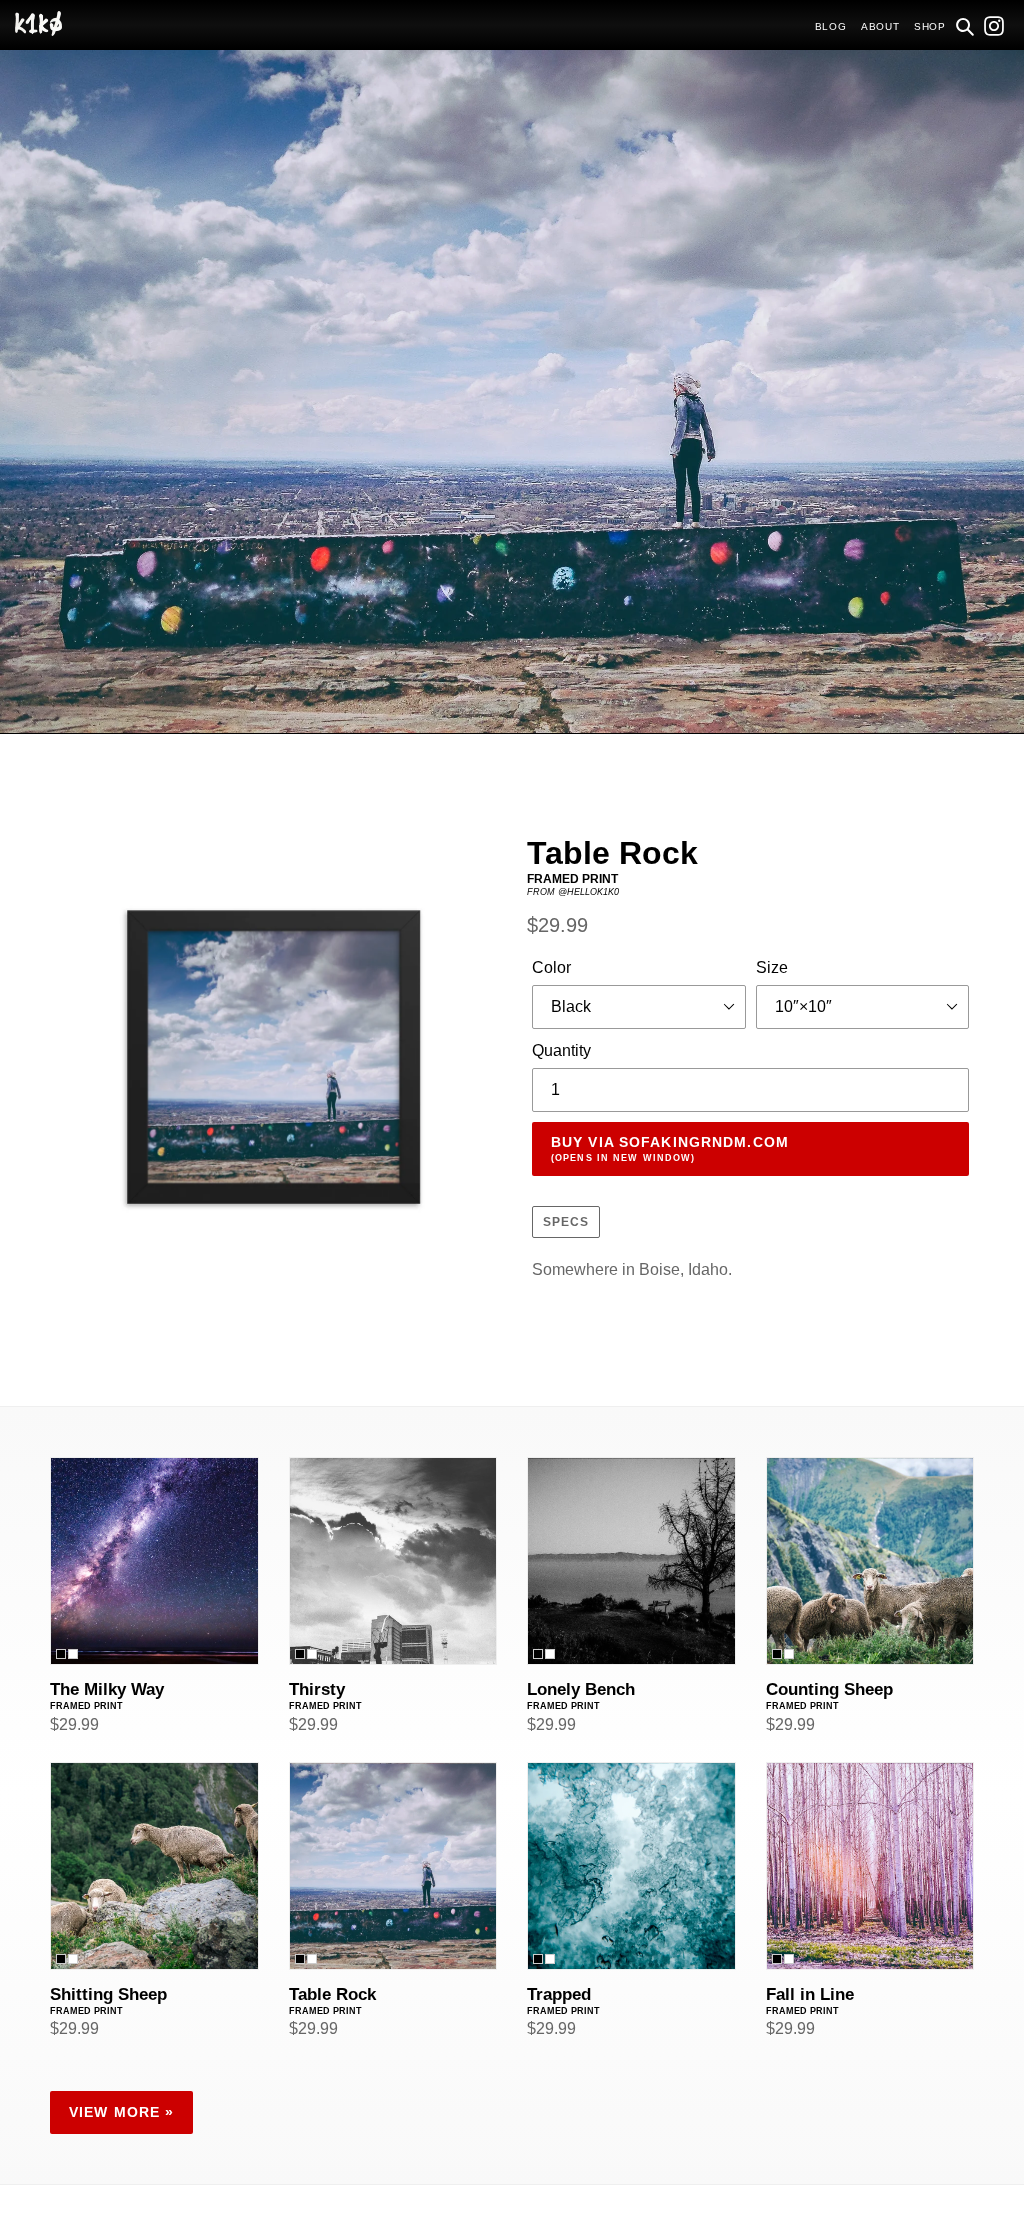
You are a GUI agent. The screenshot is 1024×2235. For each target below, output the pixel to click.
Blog (831, 26)
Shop (930, 26)
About (880, 26)
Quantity (561, 1050)
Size (772, 967)
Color (551, 967)
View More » (121, 2112)
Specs (566, 1222)
